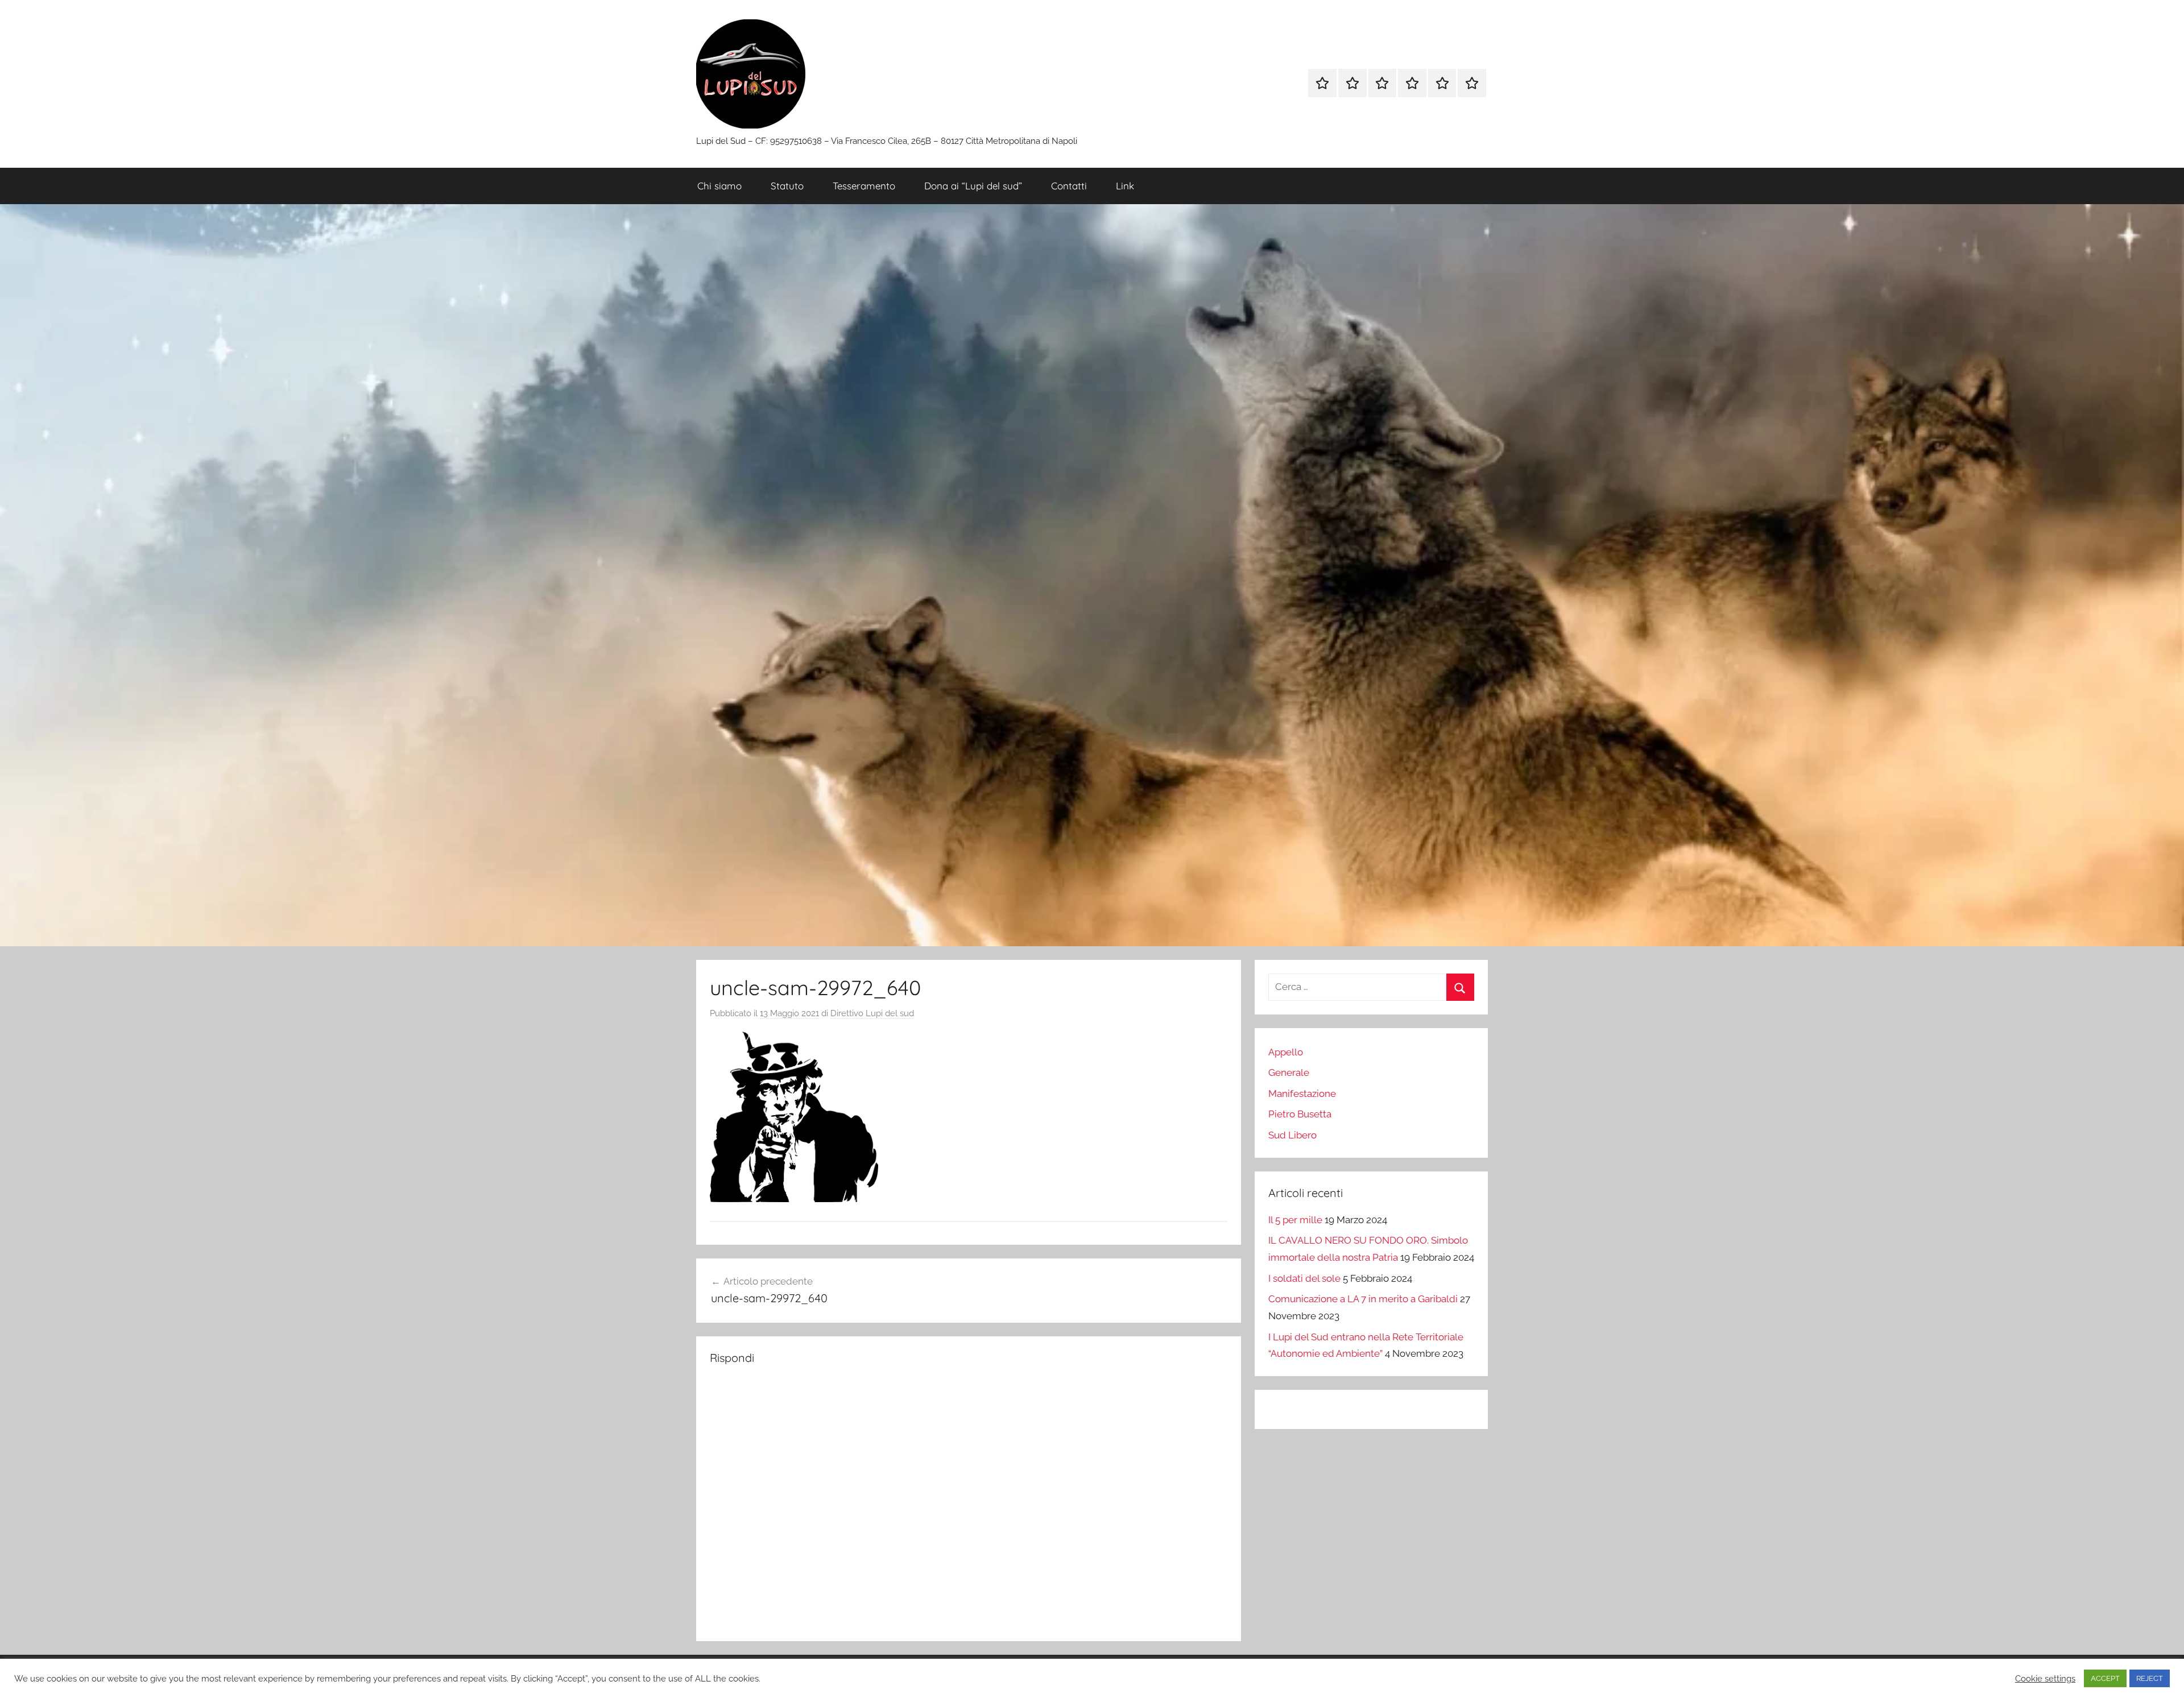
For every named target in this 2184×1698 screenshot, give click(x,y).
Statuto (787, 186)
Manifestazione (1302, 1094)
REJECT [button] (2150, 1678)
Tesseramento (864, 186)
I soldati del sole (1304, 1278)
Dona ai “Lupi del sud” (973, 186)
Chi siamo (719, 186)
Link (1125, 186)
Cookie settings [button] (2045, 1678)
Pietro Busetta (1300, 1114)
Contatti (1069, 186)
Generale (1289, 1072)
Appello (1286, 1052)
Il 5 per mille (1295, 1220)
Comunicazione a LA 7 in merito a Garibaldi (1363, 1299)
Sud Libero (1292, 1135)
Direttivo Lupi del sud (872, 1013)
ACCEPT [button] (2105, 1678)
